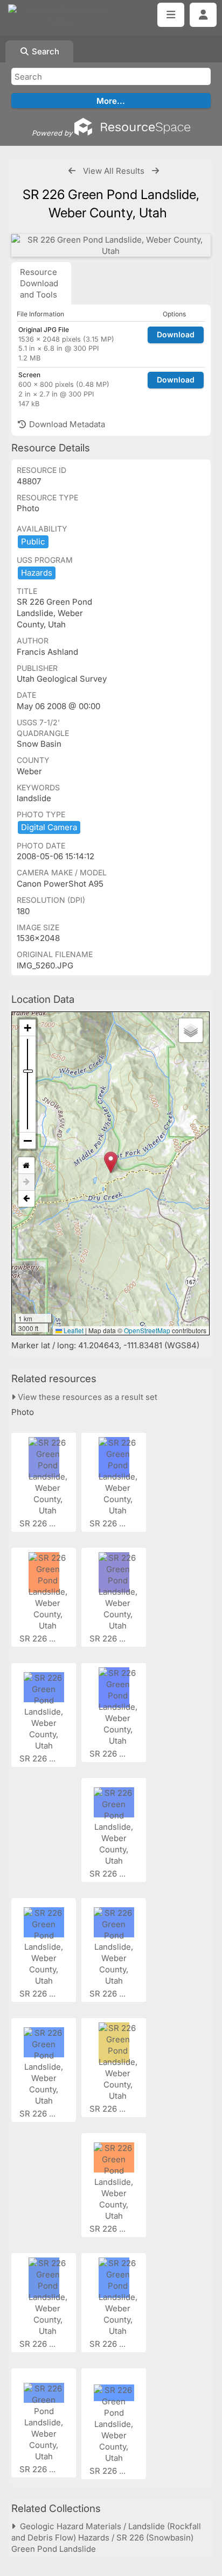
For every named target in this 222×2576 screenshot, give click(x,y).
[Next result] (155, 171)
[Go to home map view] (26, 1166)
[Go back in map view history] (26, 1199)
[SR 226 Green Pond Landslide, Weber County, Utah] (111, 245)
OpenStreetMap (147, 1330)
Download (176, 334)
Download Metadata (66, 424)
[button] (111, 1162)
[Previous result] (72, 171)
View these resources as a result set (86, 1397)
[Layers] (191, 1030)
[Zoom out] (27, 1141)
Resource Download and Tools (39, 283)
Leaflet (73, 1330)
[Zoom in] (27, 1028)
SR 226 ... (39, 1523)
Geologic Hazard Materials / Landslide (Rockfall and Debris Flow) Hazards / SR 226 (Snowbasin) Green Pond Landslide (106, 2538)
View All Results (114, 171)
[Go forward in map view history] (26, 1182)
